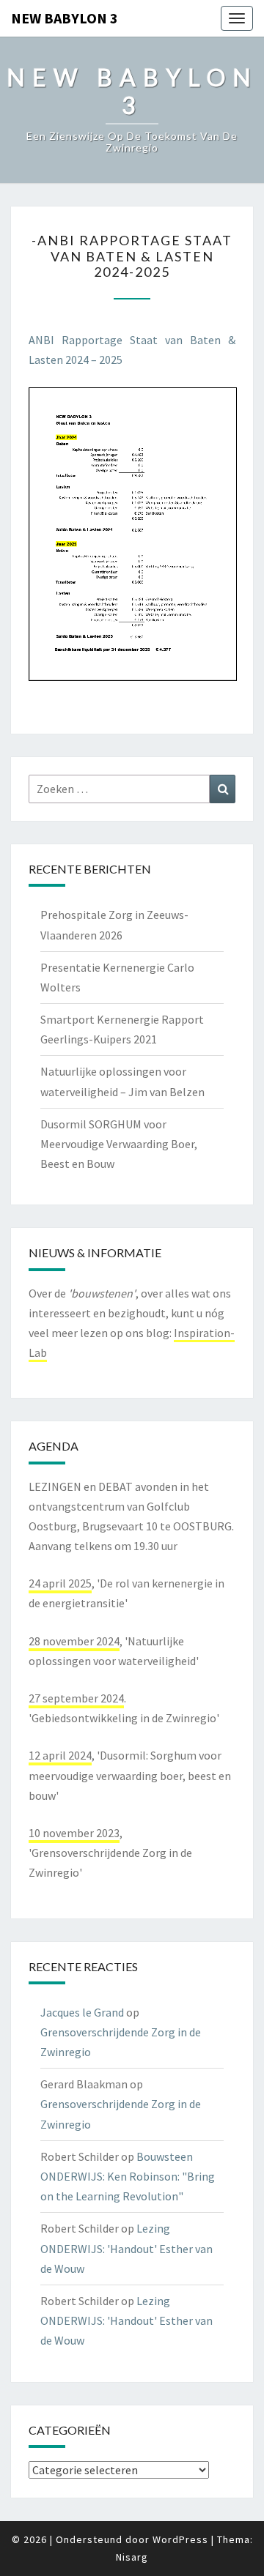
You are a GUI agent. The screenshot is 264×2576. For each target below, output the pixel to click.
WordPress (180, 2539)
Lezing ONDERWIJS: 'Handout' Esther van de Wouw (126, 2248)
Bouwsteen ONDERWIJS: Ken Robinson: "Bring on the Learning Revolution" (128, 2176)
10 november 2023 (74, 1833)
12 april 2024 (60, 1755)
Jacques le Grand (82, 2012)
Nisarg (132, 2557)
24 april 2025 (60, 1583)
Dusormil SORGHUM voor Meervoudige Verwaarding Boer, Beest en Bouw (119, 1144)
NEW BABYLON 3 (65, 18)
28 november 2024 (74, 1641)
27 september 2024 (76, 1698)
